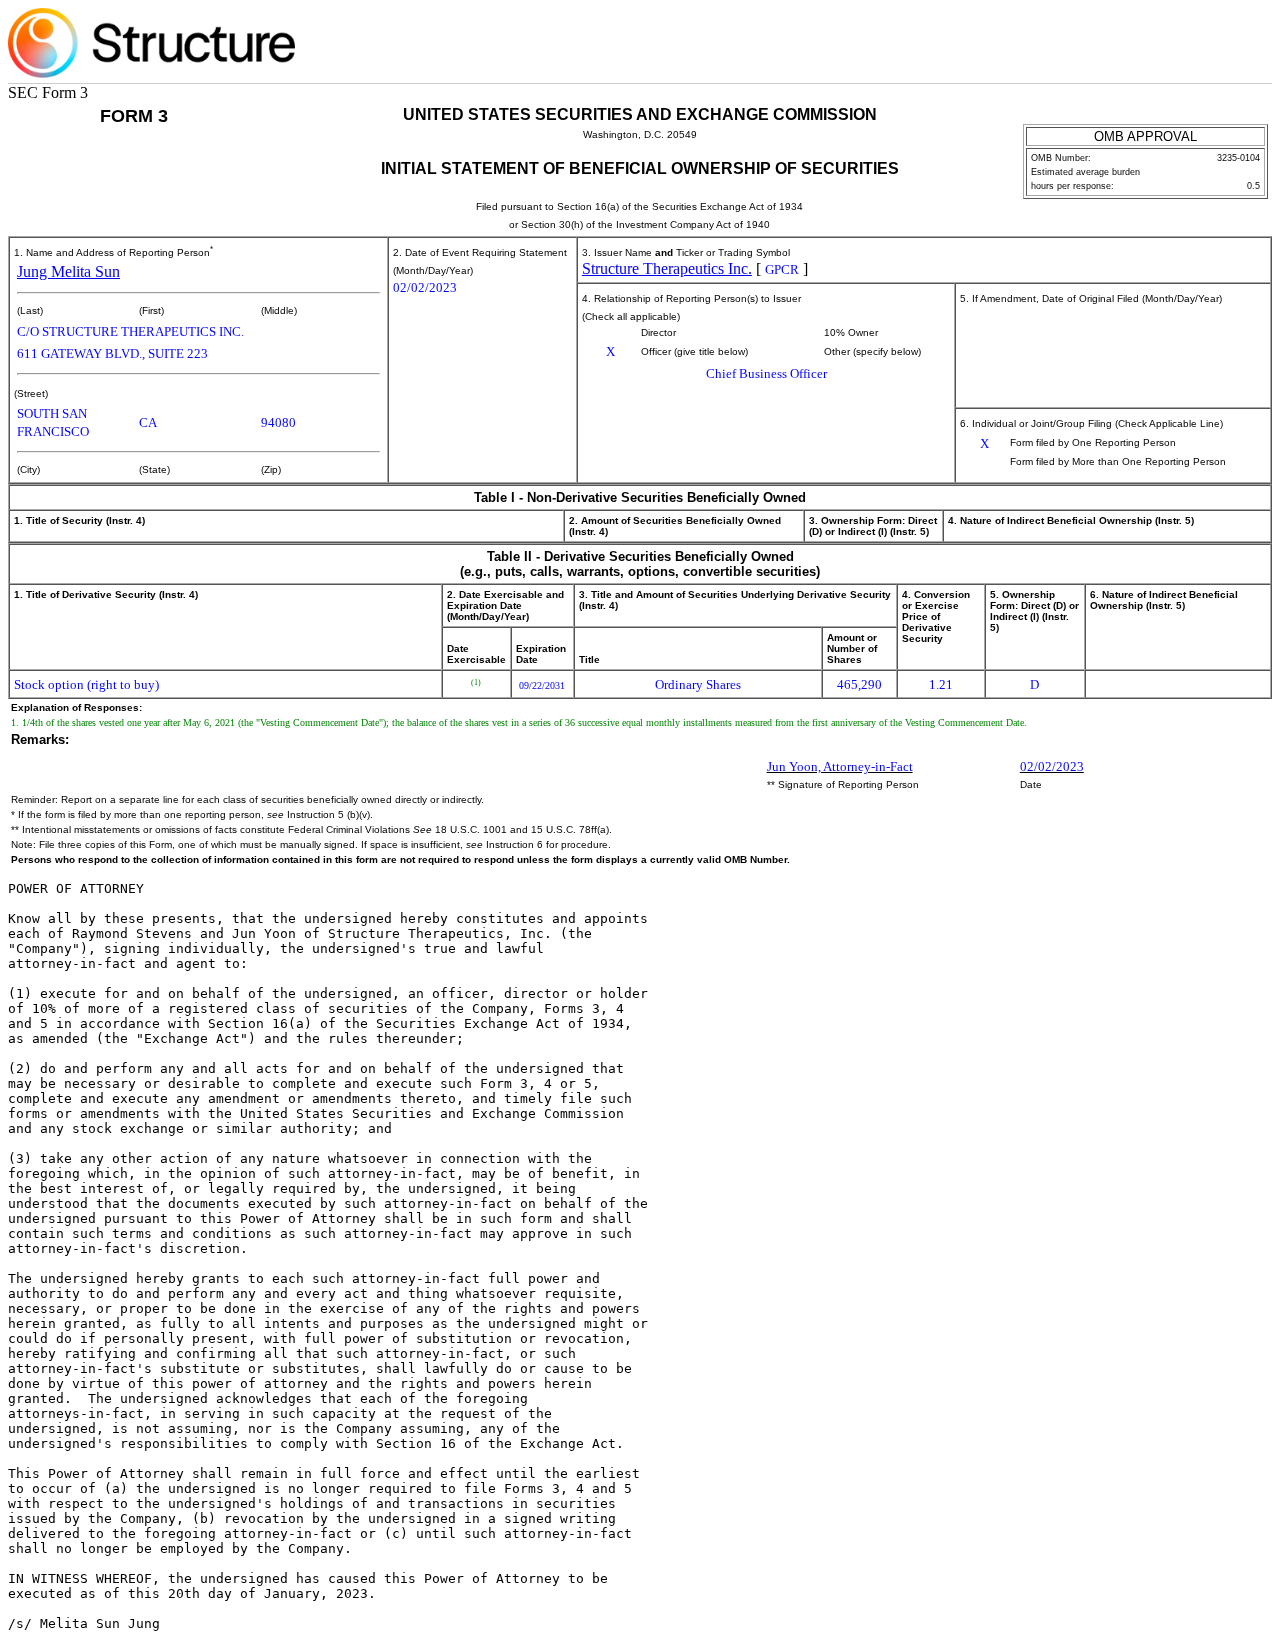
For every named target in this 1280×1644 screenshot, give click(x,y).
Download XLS (1242, 45)
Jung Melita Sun (68, 271)
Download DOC (1180, 45)
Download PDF (1211, 45)
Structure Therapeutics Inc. (667, 268)
